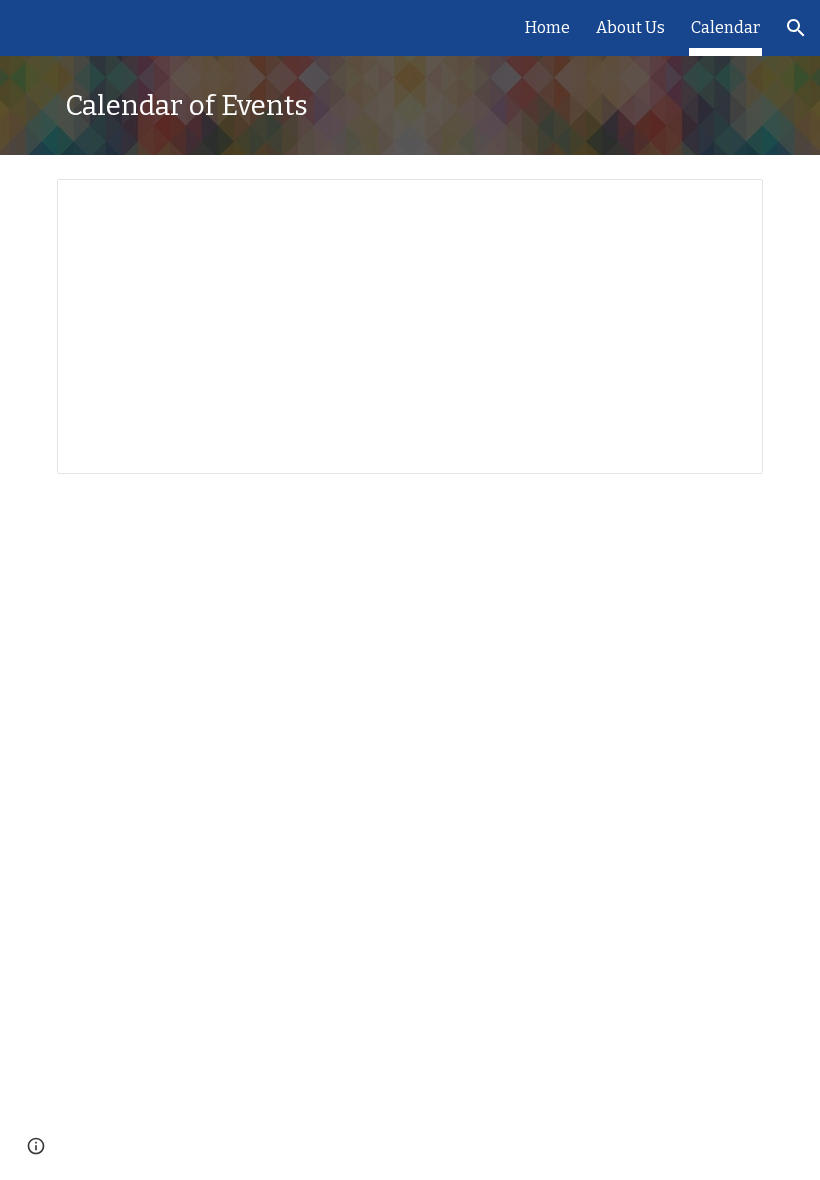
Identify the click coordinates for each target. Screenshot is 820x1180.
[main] (410, 105)
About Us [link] (630, 27)
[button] (796, 28)
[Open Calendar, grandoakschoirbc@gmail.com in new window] (725, 205)
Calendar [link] (725, 27)
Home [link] (547, 27)
